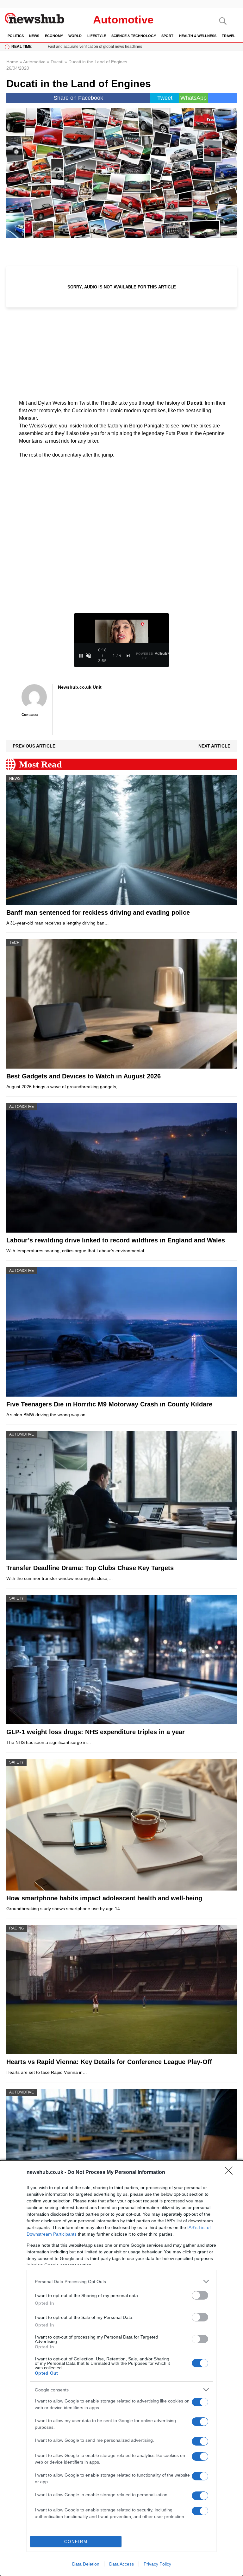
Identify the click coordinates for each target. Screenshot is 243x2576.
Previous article (34, 746)
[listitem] (121, 2281)
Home (12, 62)
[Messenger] (222, 98)
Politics (16, 36)
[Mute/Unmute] (89, 656)
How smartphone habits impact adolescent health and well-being (104, 1898)
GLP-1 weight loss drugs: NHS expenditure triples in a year (96, 1732)
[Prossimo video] (128, 656)
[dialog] (121, 2368)
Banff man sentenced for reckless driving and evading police (98, 912)
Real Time (22, 47)
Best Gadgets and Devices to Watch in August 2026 (84, 1076)
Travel (229, 36)
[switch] (200, 2295)
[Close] (231, 2173)
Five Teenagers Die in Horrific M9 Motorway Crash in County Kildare (109, 1404)
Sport (167, 36)
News (34, 36)
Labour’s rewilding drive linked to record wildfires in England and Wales (116, 1240)
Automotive (123, 19)
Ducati (57, 62)
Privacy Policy (157, 2564)
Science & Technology (134, 36)
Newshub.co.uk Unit (80, 687)
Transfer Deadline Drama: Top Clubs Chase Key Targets (90, 1568)
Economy (54, 36)
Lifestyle (97, 36)
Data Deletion (86, 2564)
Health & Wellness (198, 36)
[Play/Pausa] (81, 656)
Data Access (121, 2564)
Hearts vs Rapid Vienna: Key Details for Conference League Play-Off (109, 2062)
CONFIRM (76, 2542)
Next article (214, 746)
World (75, 36)
